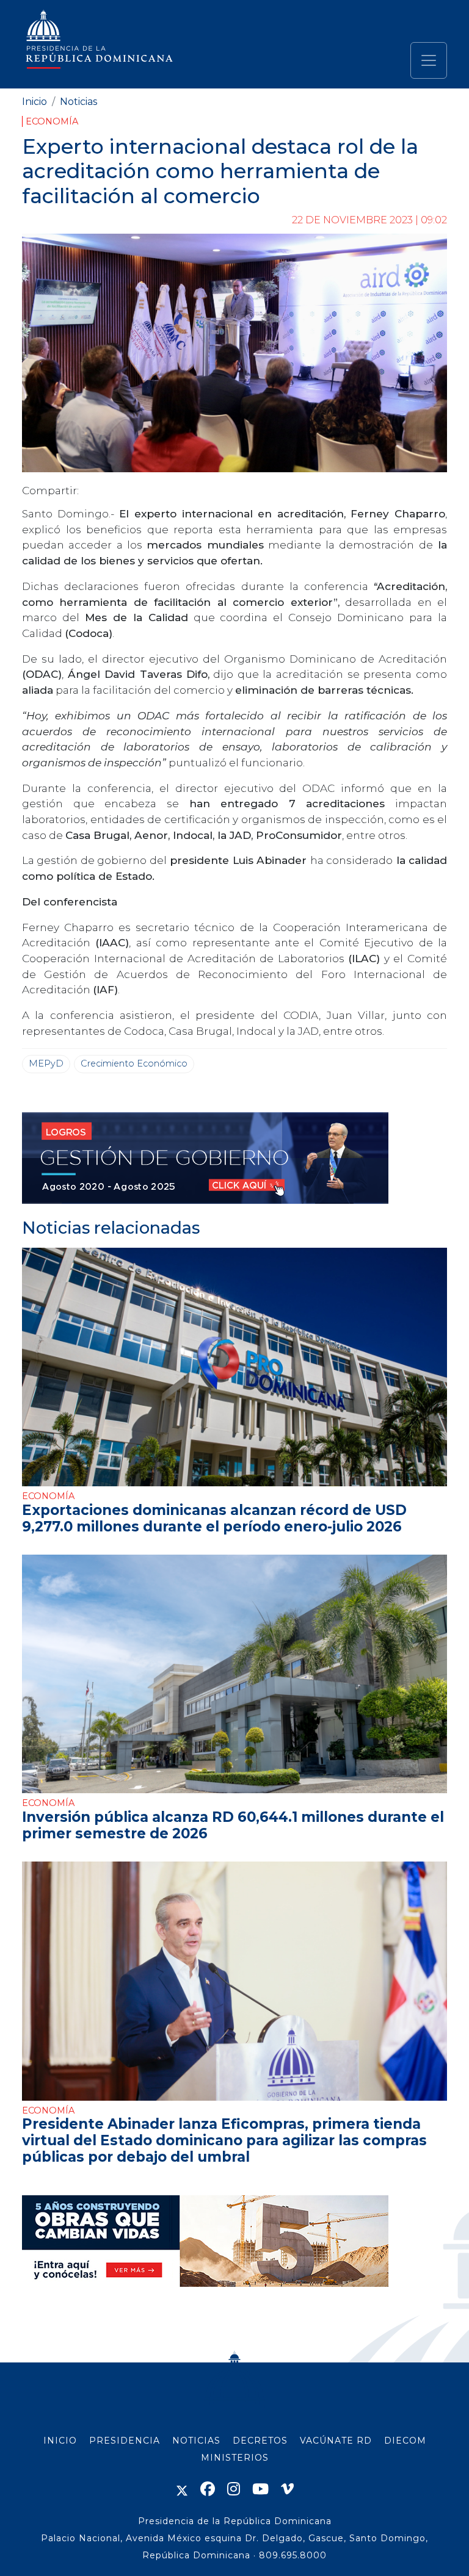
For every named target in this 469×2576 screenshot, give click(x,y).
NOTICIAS (196, 2441)
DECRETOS (260, 2441)
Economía (52, 121)
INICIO (60, 2441)
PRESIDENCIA (125, 2441)
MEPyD (46, 1063)
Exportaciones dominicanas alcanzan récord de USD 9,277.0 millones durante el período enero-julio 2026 (214, 1518)
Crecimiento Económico (134, 1063)
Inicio (35, 102)
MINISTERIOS (235, 2458)
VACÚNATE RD (336, 2441)
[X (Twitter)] (182, 2489)
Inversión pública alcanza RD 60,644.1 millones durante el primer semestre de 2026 (233, 1825)
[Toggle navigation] (429, 60)
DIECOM (405, 2441)
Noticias (78, 102)
